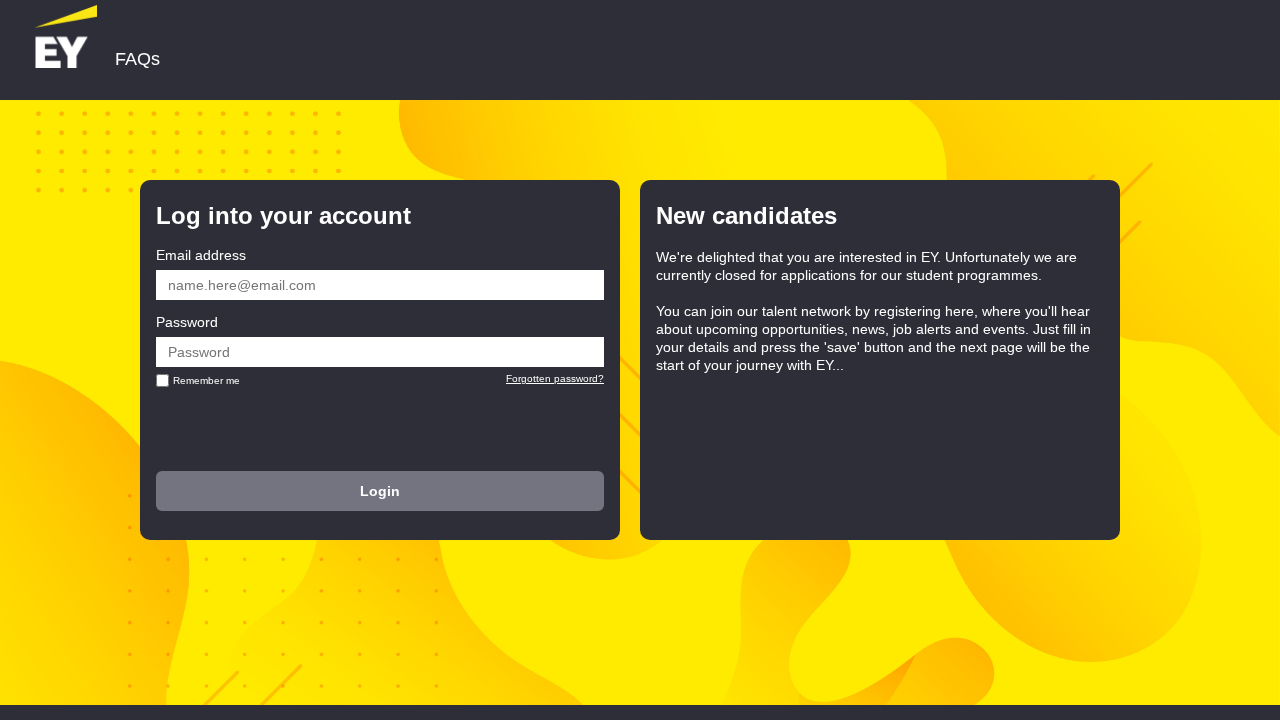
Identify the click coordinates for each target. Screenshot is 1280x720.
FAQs (137, 59)
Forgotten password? (555, 378)
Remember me (206, 381)
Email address (201, 255)
